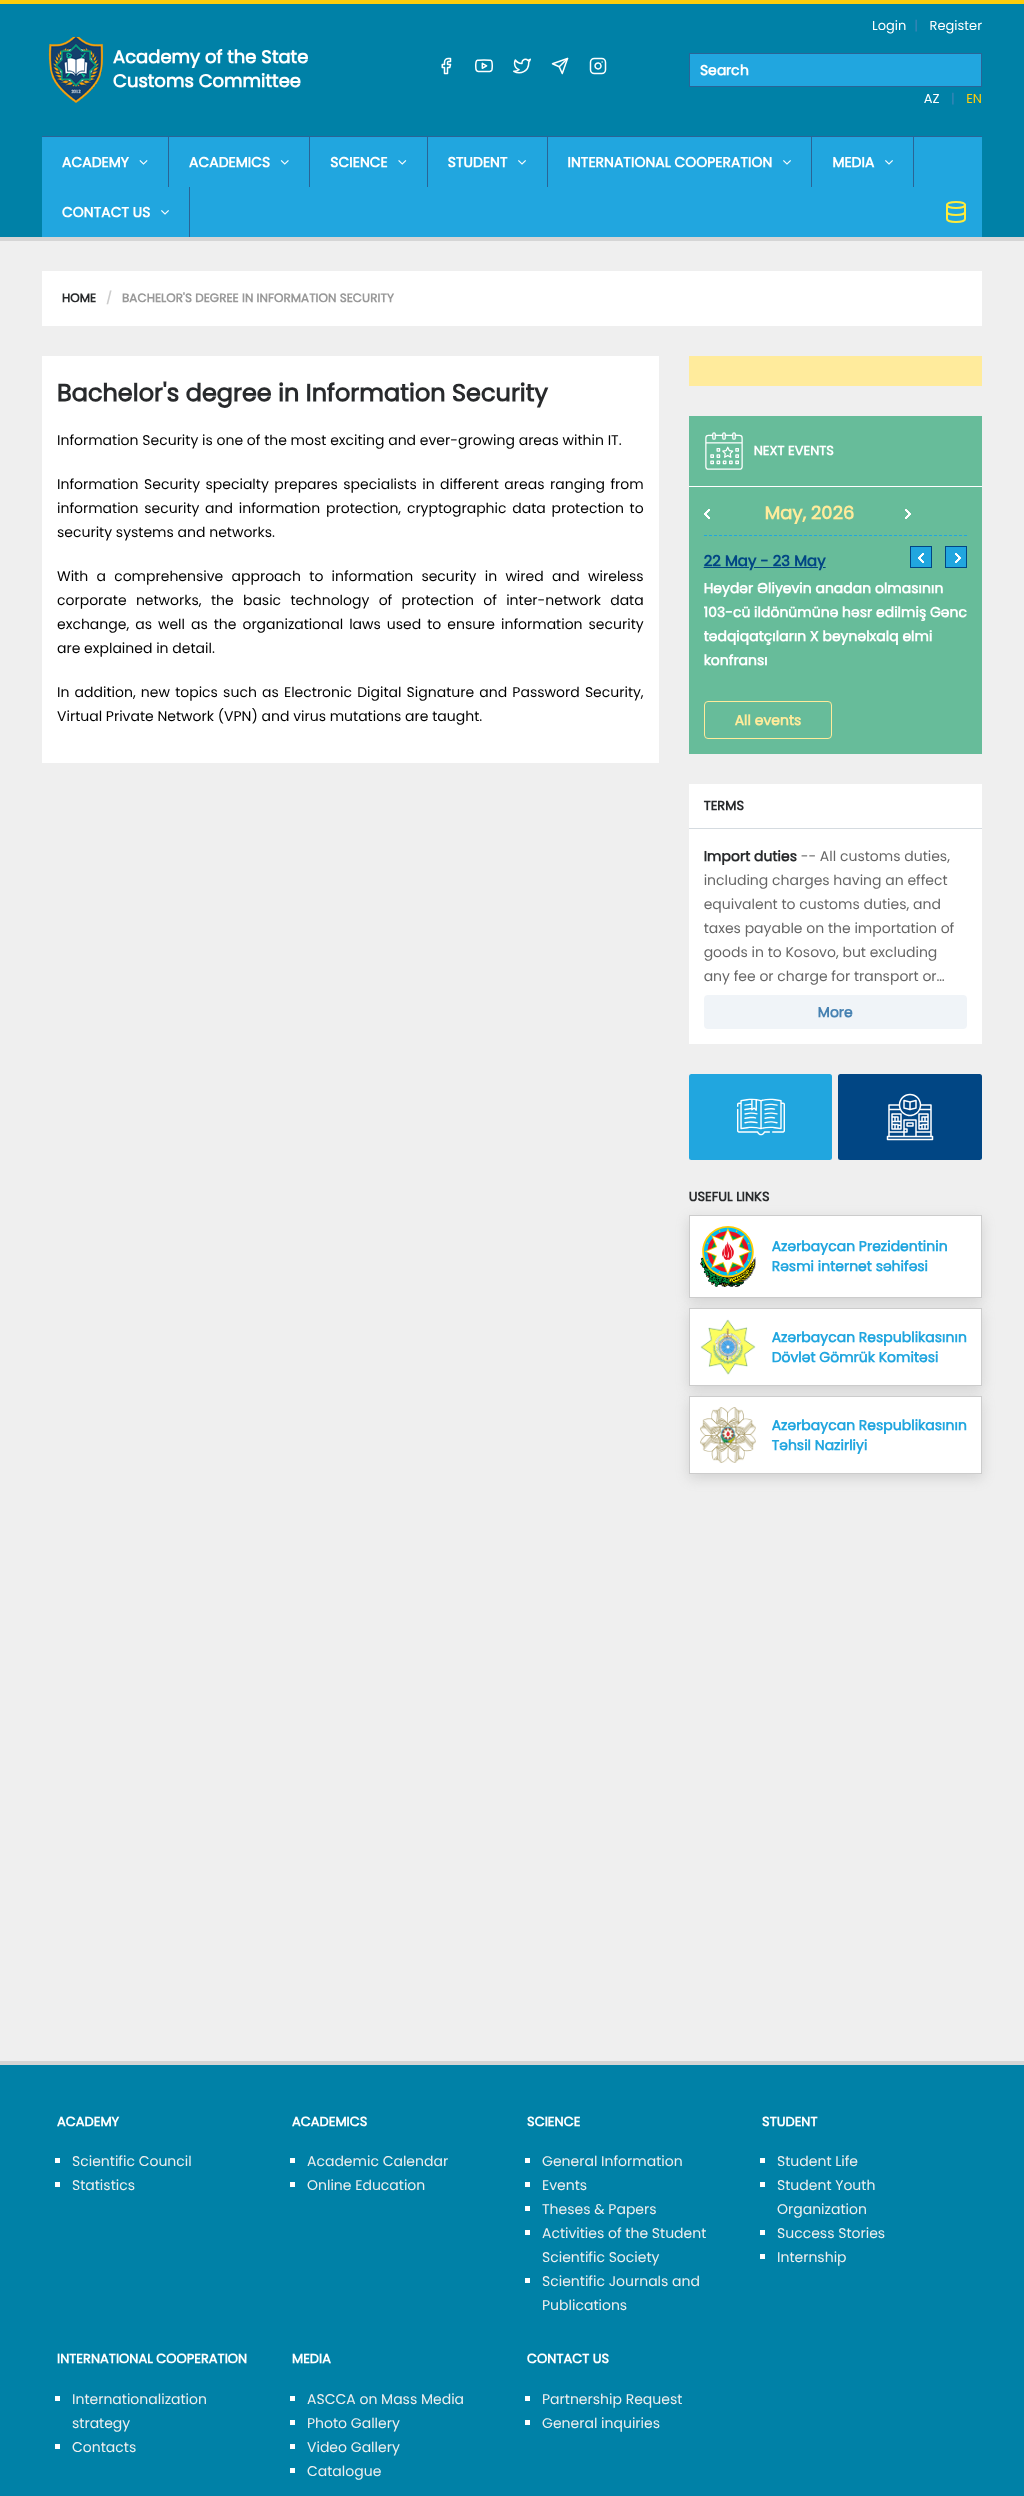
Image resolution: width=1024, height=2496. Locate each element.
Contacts (104, 2447)
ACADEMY (95, 162)
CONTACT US (106, 212)
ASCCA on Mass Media (385, 2399)
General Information (612, 2161)
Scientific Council (132, 2161)
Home (79, 298)
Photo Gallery (353, 2423)
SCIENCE (358, 162)
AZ (933, 98)
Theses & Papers (599, 2209)
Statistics (103, 2185)
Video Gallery (353, 2447)
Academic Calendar (377, 2161)
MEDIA (853, 162)
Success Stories (831, 2233)
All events (768, 720)
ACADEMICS (229, 162)
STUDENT (478, 162)
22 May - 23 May (765, 561)
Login (889, 25)
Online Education (366, 2185)
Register (956, 25)
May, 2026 (810, 513)
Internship (812, 2257)
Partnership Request (612, 2399)
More (835, 1012)
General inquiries (601, 2423)
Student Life (817, 2161)
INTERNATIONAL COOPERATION (670, 162)
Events (564, 2185)
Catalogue (344, 2471)
